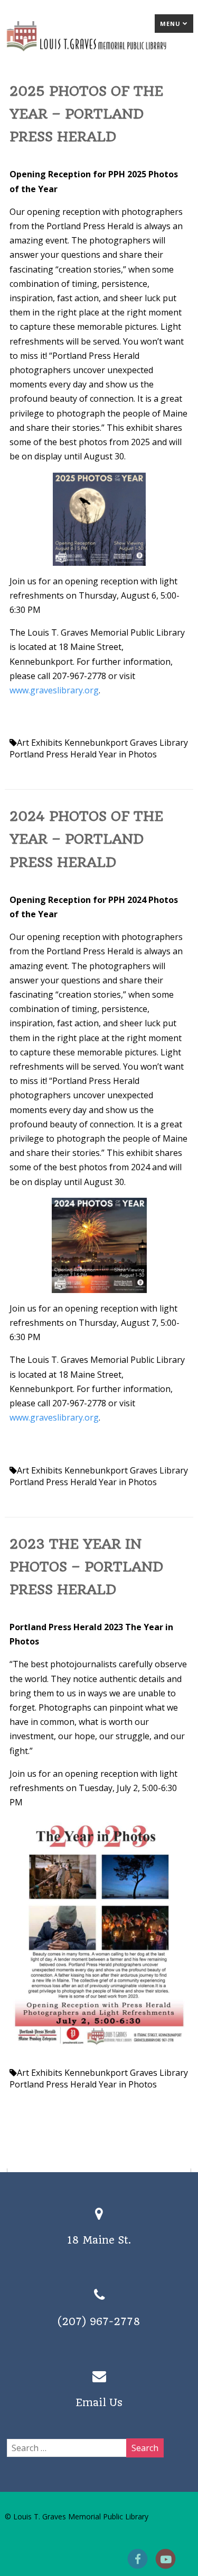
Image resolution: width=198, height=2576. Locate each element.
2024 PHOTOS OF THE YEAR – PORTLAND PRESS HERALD (86, 839)
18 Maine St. (99, 2240)
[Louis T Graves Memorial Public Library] (99, 53)
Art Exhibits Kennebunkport (72, 743)
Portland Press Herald (53, 754)
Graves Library (159, 743)
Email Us (99, 2403)
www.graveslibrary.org (54, 690)
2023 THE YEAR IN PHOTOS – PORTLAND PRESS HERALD (86, 1567)
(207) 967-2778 (99, 2322)
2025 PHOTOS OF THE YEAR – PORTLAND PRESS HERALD (86, 114)
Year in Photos (128, 754)
